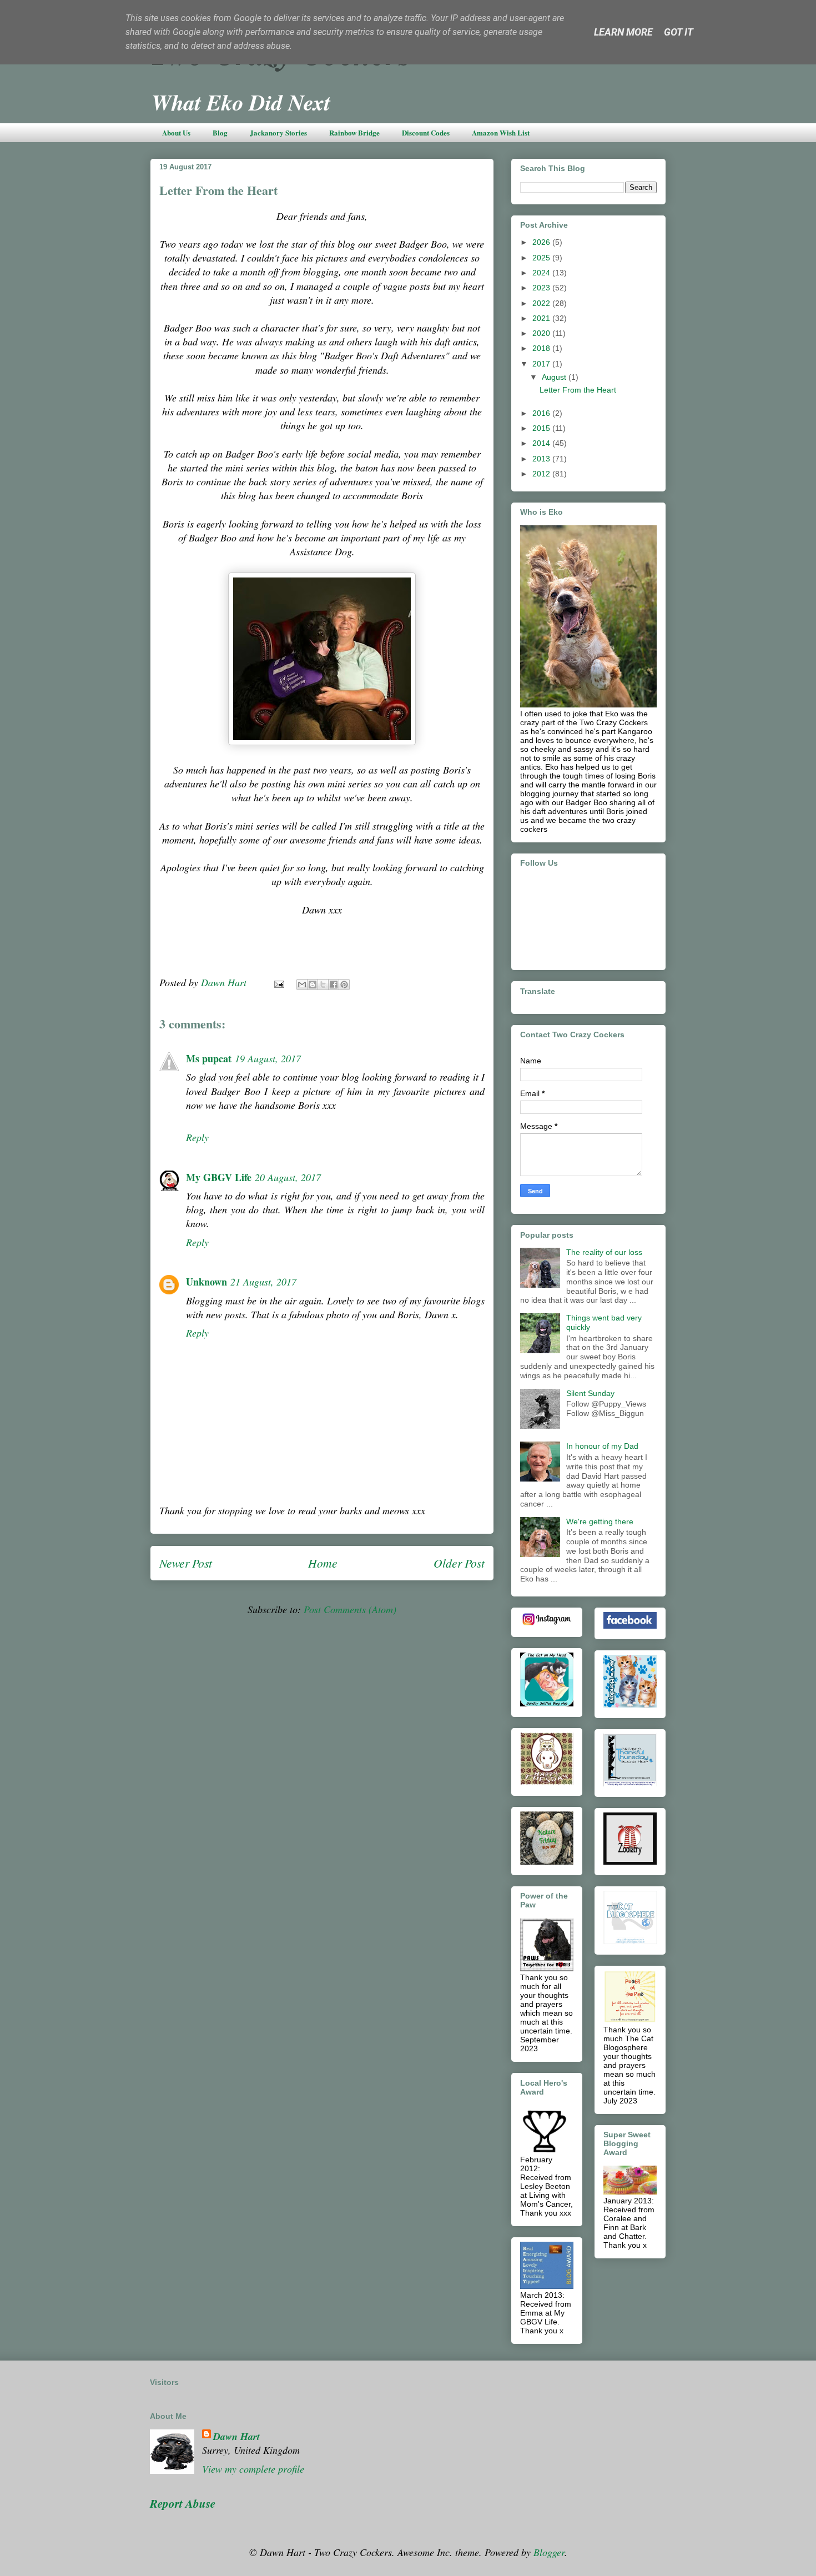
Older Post (459, 1563)
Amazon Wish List (501, 132)
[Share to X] (323, 985)
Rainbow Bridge (354, 132)
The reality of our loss (604, 1252)
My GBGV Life (219, 1177)
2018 (542, 348)
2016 (542, 413)
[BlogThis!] (313, 985)
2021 (542, 318)
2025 (542, 258)
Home (323, 1563)
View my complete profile (253, 2469)
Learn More (623, 32)
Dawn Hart (236, 2436)
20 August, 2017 (288, 1177)
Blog (220, 132)
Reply (197, 1137)
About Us (176, 132)
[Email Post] (278, 982)
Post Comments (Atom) (350, 1609)
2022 (542, 303)
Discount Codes (426, 132)
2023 (542, 288)
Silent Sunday (590, 1393)
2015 (542, 428)
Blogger (549, 2552)
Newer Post (186, 1563)
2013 (542, 459)
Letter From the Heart (578, 390)
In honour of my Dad (602, 1446)
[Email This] (302, 985)
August (555, 377)
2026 (542, 242)
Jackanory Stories (278, 132)
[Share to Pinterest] (344, 985)
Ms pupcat (209, 1058)
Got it (679, 32)
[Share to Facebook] (334, 985)
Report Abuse (183, 2503)
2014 (542, 443)
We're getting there (600, 1522)
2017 (542, 364)
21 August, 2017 (263, 1282)
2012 (542, 474)
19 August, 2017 (268, 1058)
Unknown (206, 1282)
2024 (542, 273)
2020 (542, 333)
